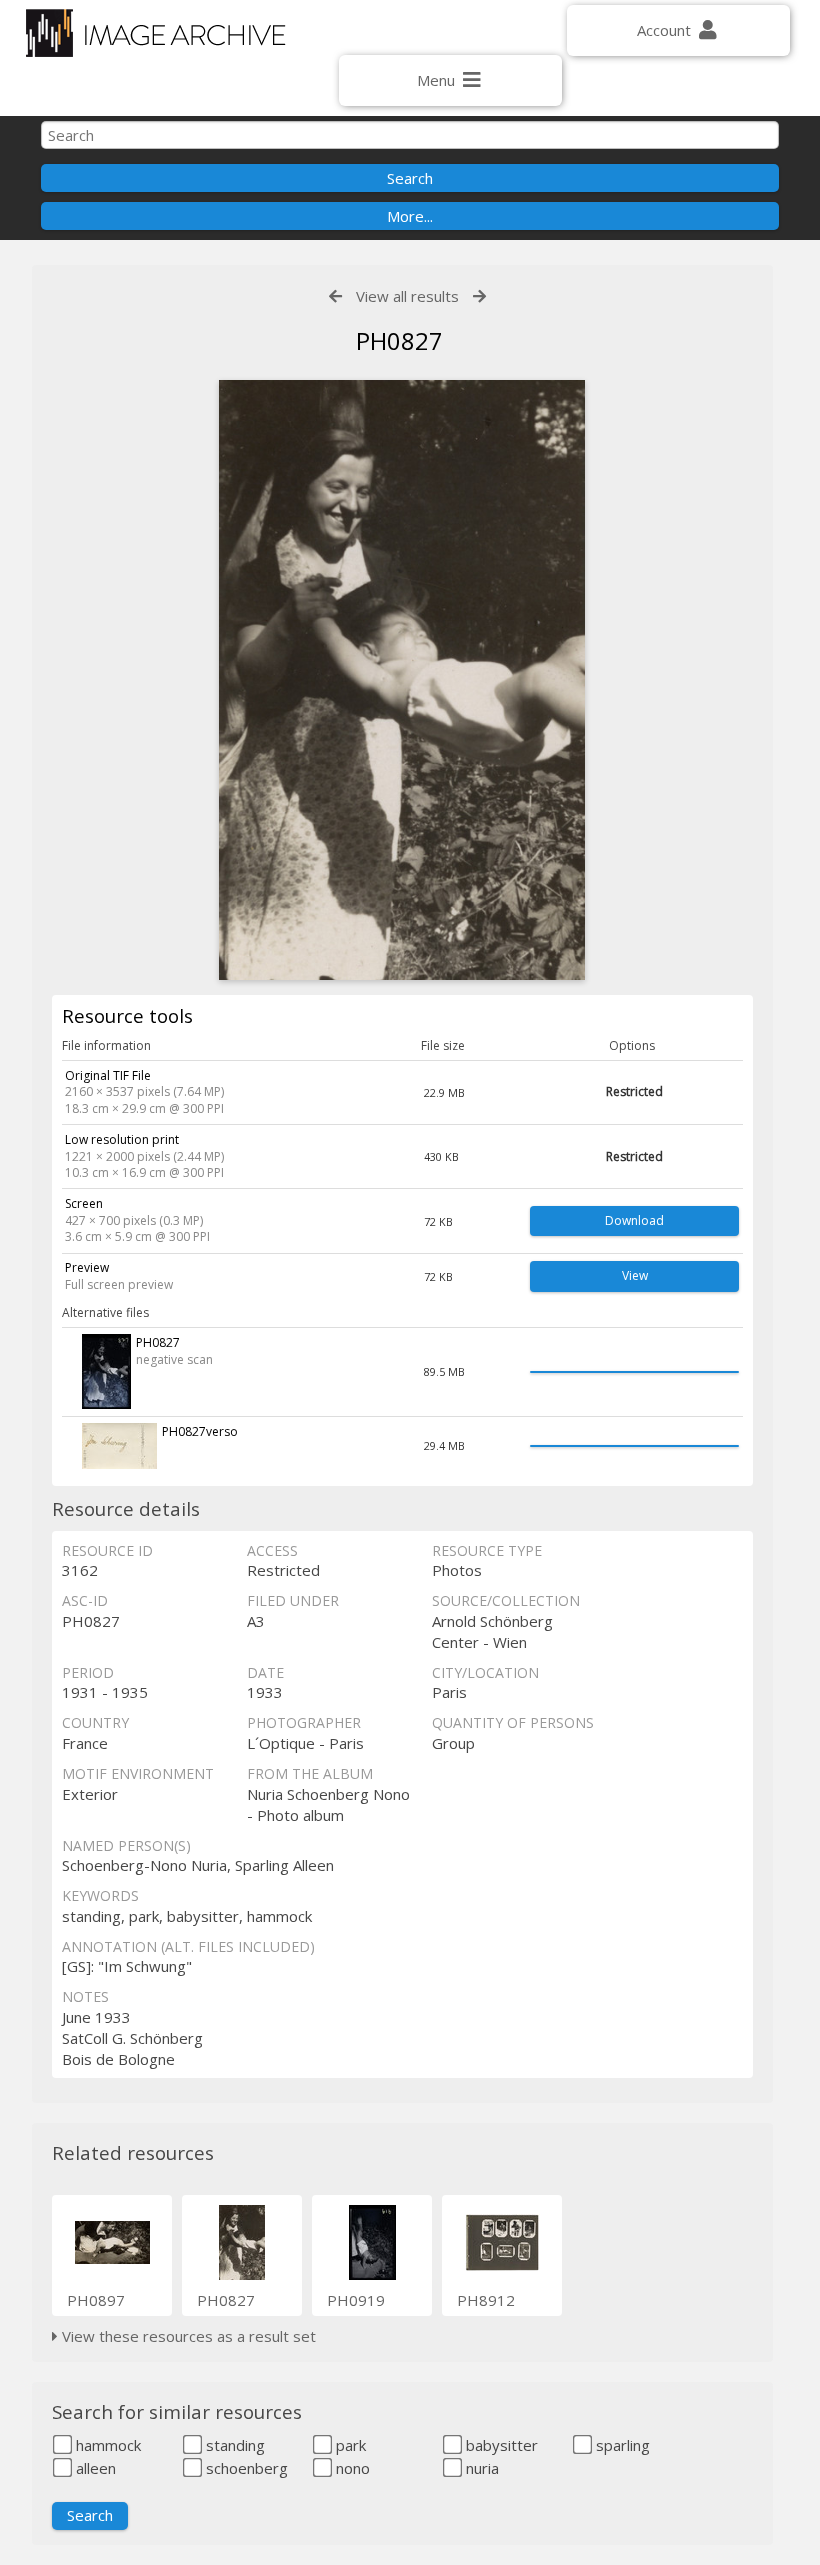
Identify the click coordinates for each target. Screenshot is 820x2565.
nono (351, 2468)
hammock (106, 2445)
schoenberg (245, 2468)
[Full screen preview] (402, 680)
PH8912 (486, 2300)
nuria (480, 2468)
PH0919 (356, 2300)
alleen (94, 2468)
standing (233, 2445)
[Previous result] (335, 296)
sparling (621, 2445)
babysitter (500, 2445)
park (349, 2445)
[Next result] (479, 296)
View (635, 1275)
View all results (407, 296)
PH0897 (96, 2300)
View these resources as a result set (187, 2336)
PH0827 (226, 2300)
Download (634, 1220)
